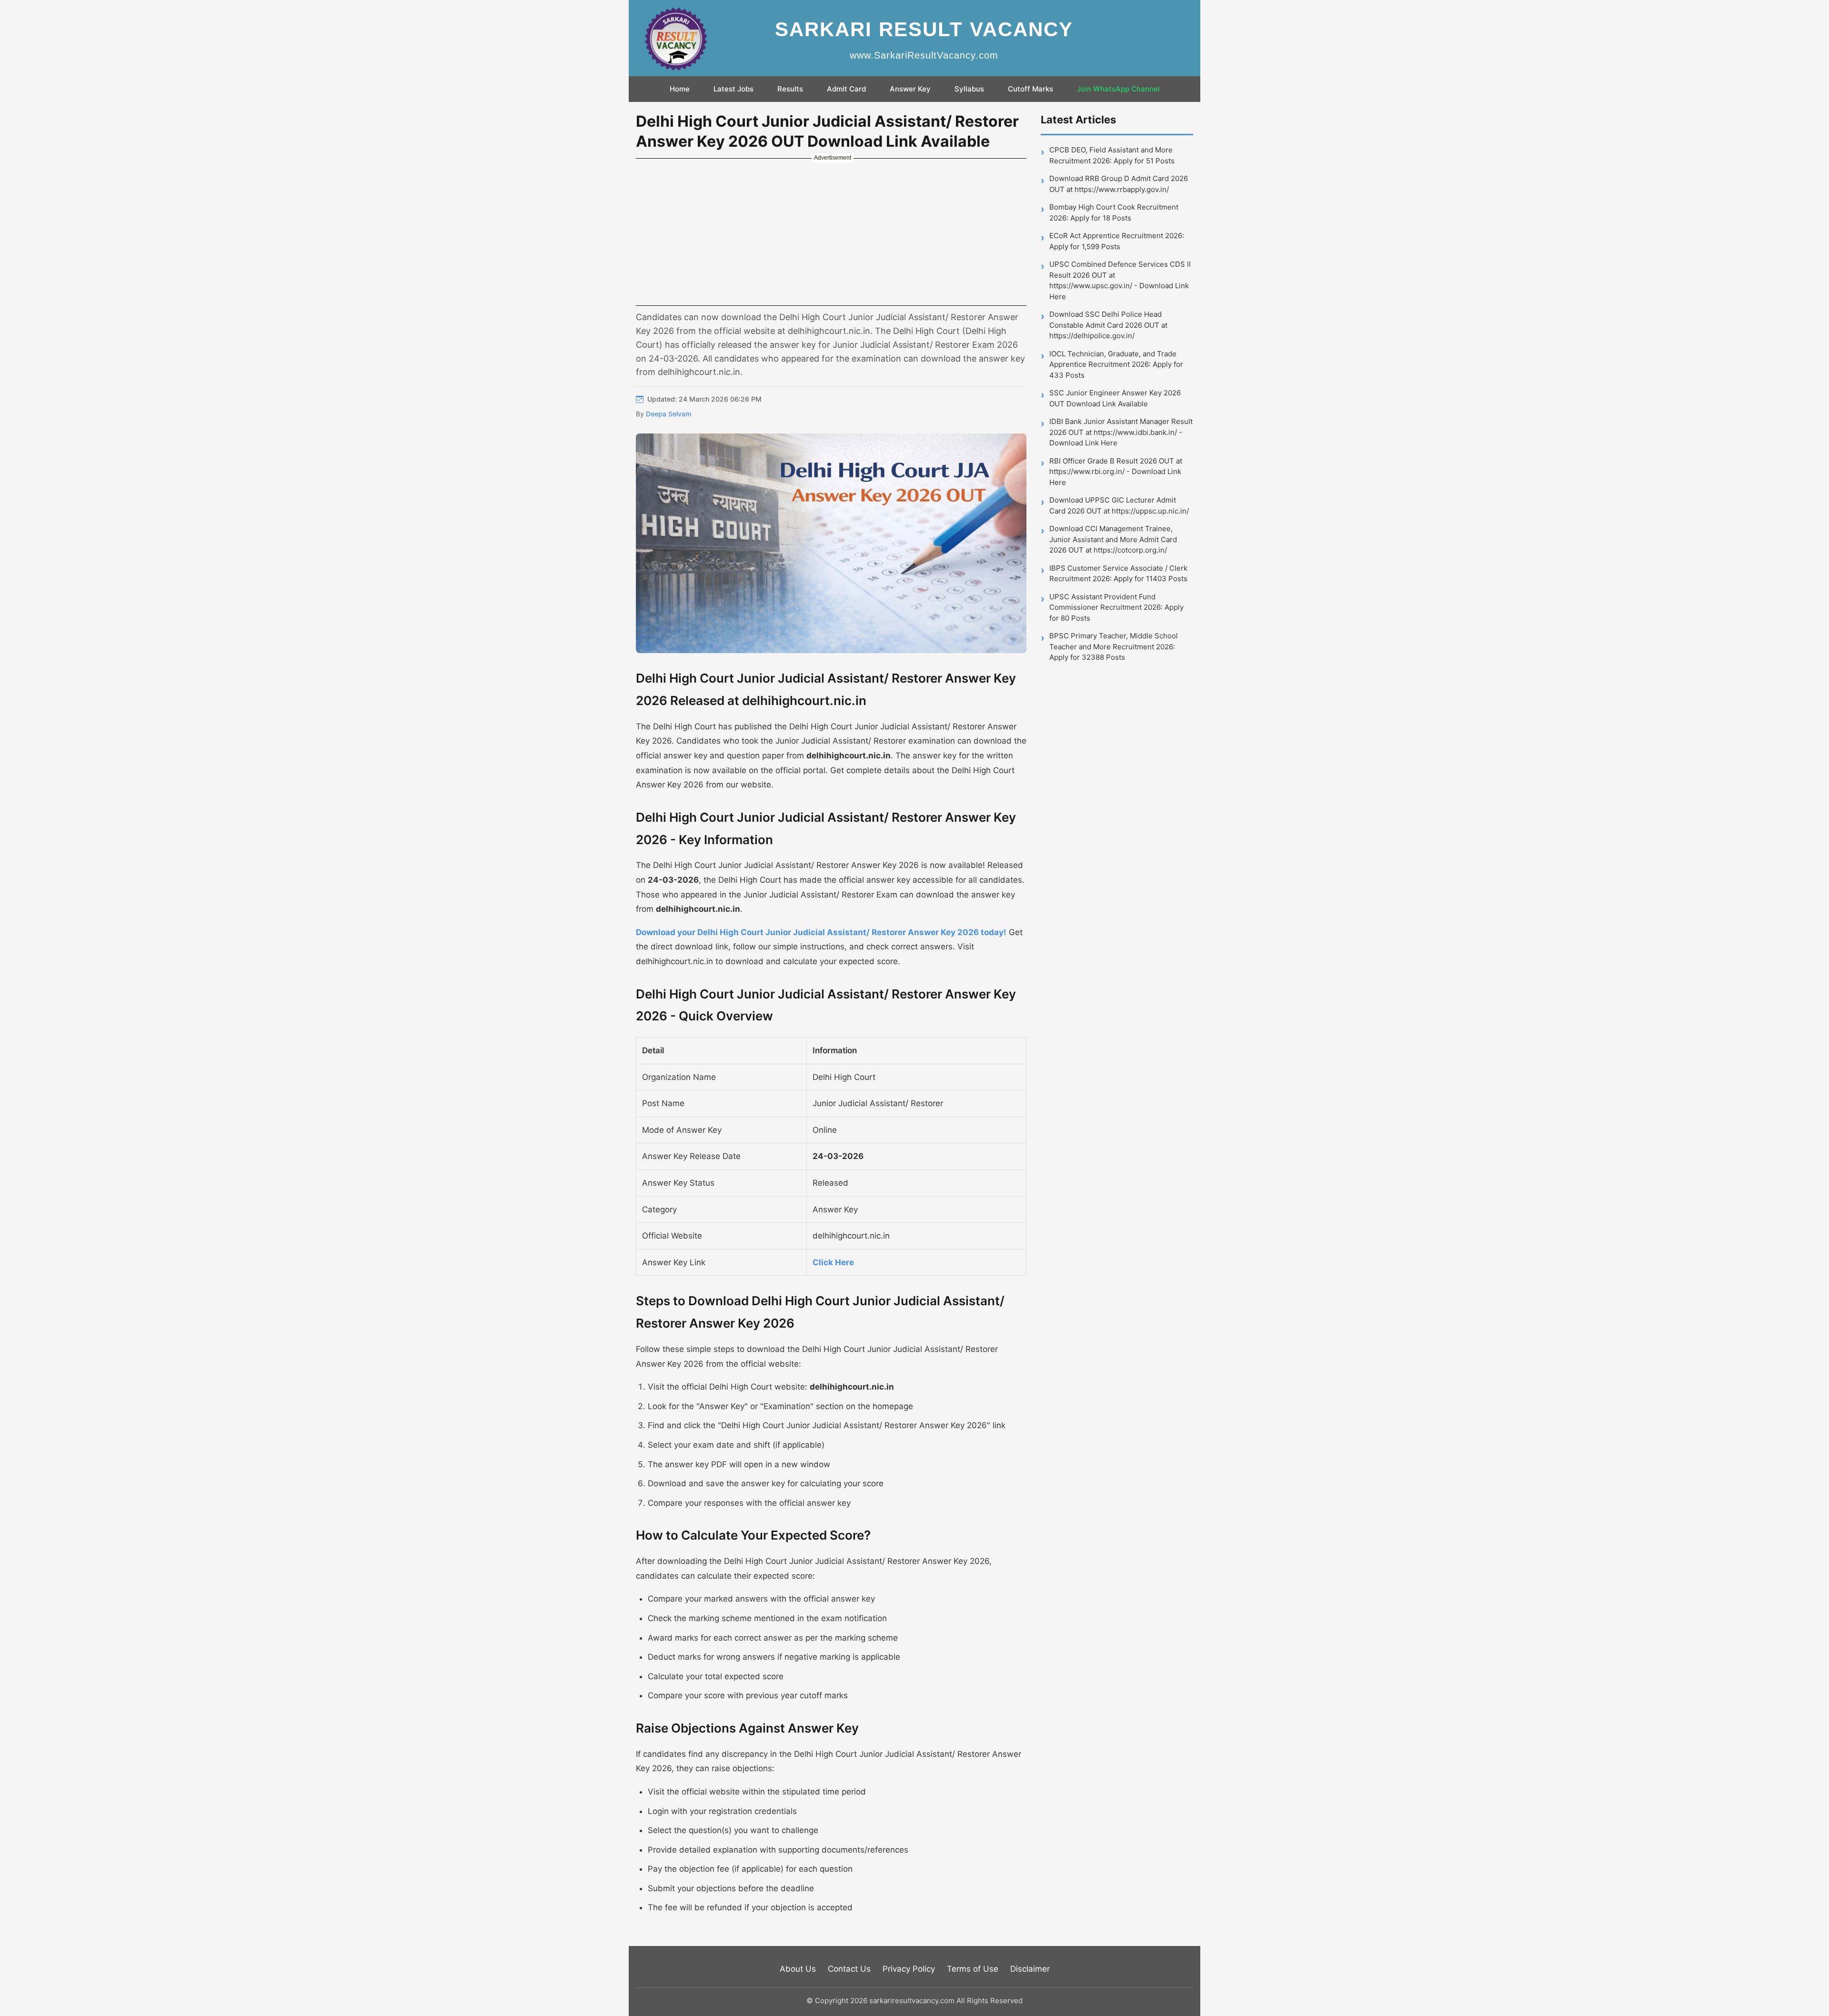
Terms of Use (973, 1969)
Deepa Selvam (668, 414)
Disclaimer (1030, 1969)
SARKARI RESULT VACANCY (924, 29)
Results (790, 89)
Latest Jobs (734, 89)
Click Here (833, 1262)
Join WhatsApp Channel (1118, 89)
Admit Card (846, 89)
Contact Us (849, 1969)
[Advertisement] (831, 232)
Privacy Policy (909, 1969)
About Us (798, 1969)
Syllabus (969, 89)
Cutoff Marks (1030, 89)
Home (680, 89)
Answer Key (910, 89)
